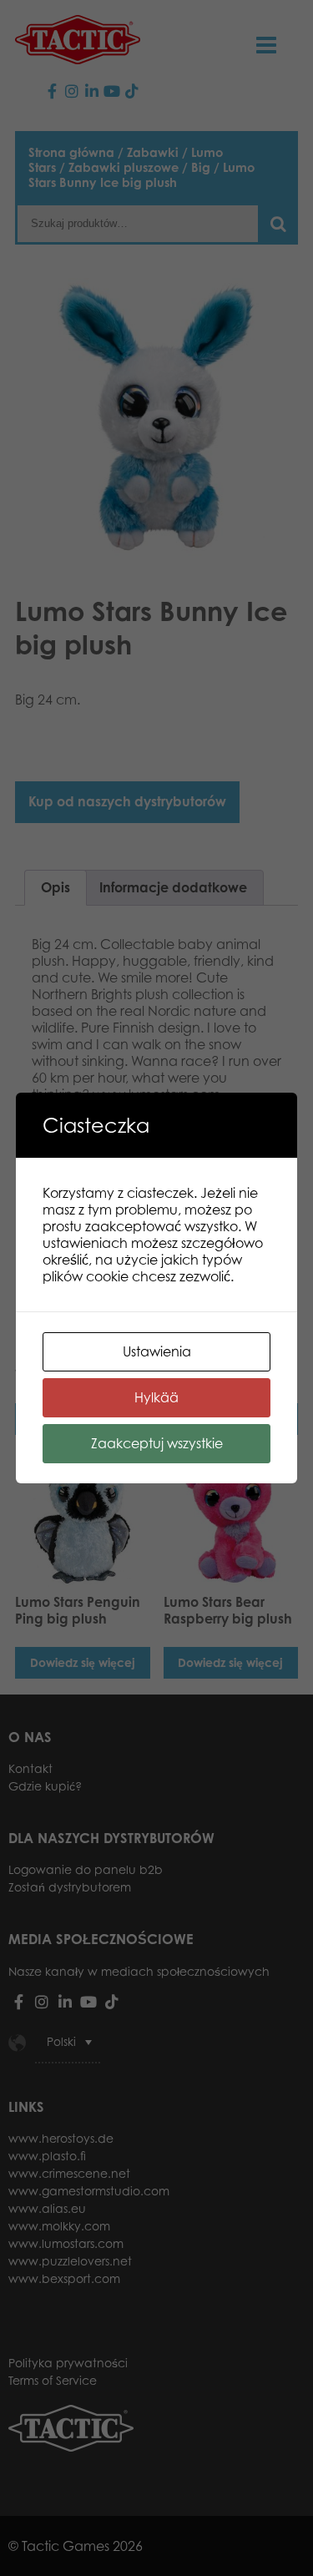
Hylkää (156, 1397)
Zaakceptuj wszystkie (157, 1443)
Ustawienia (157, 1351)
